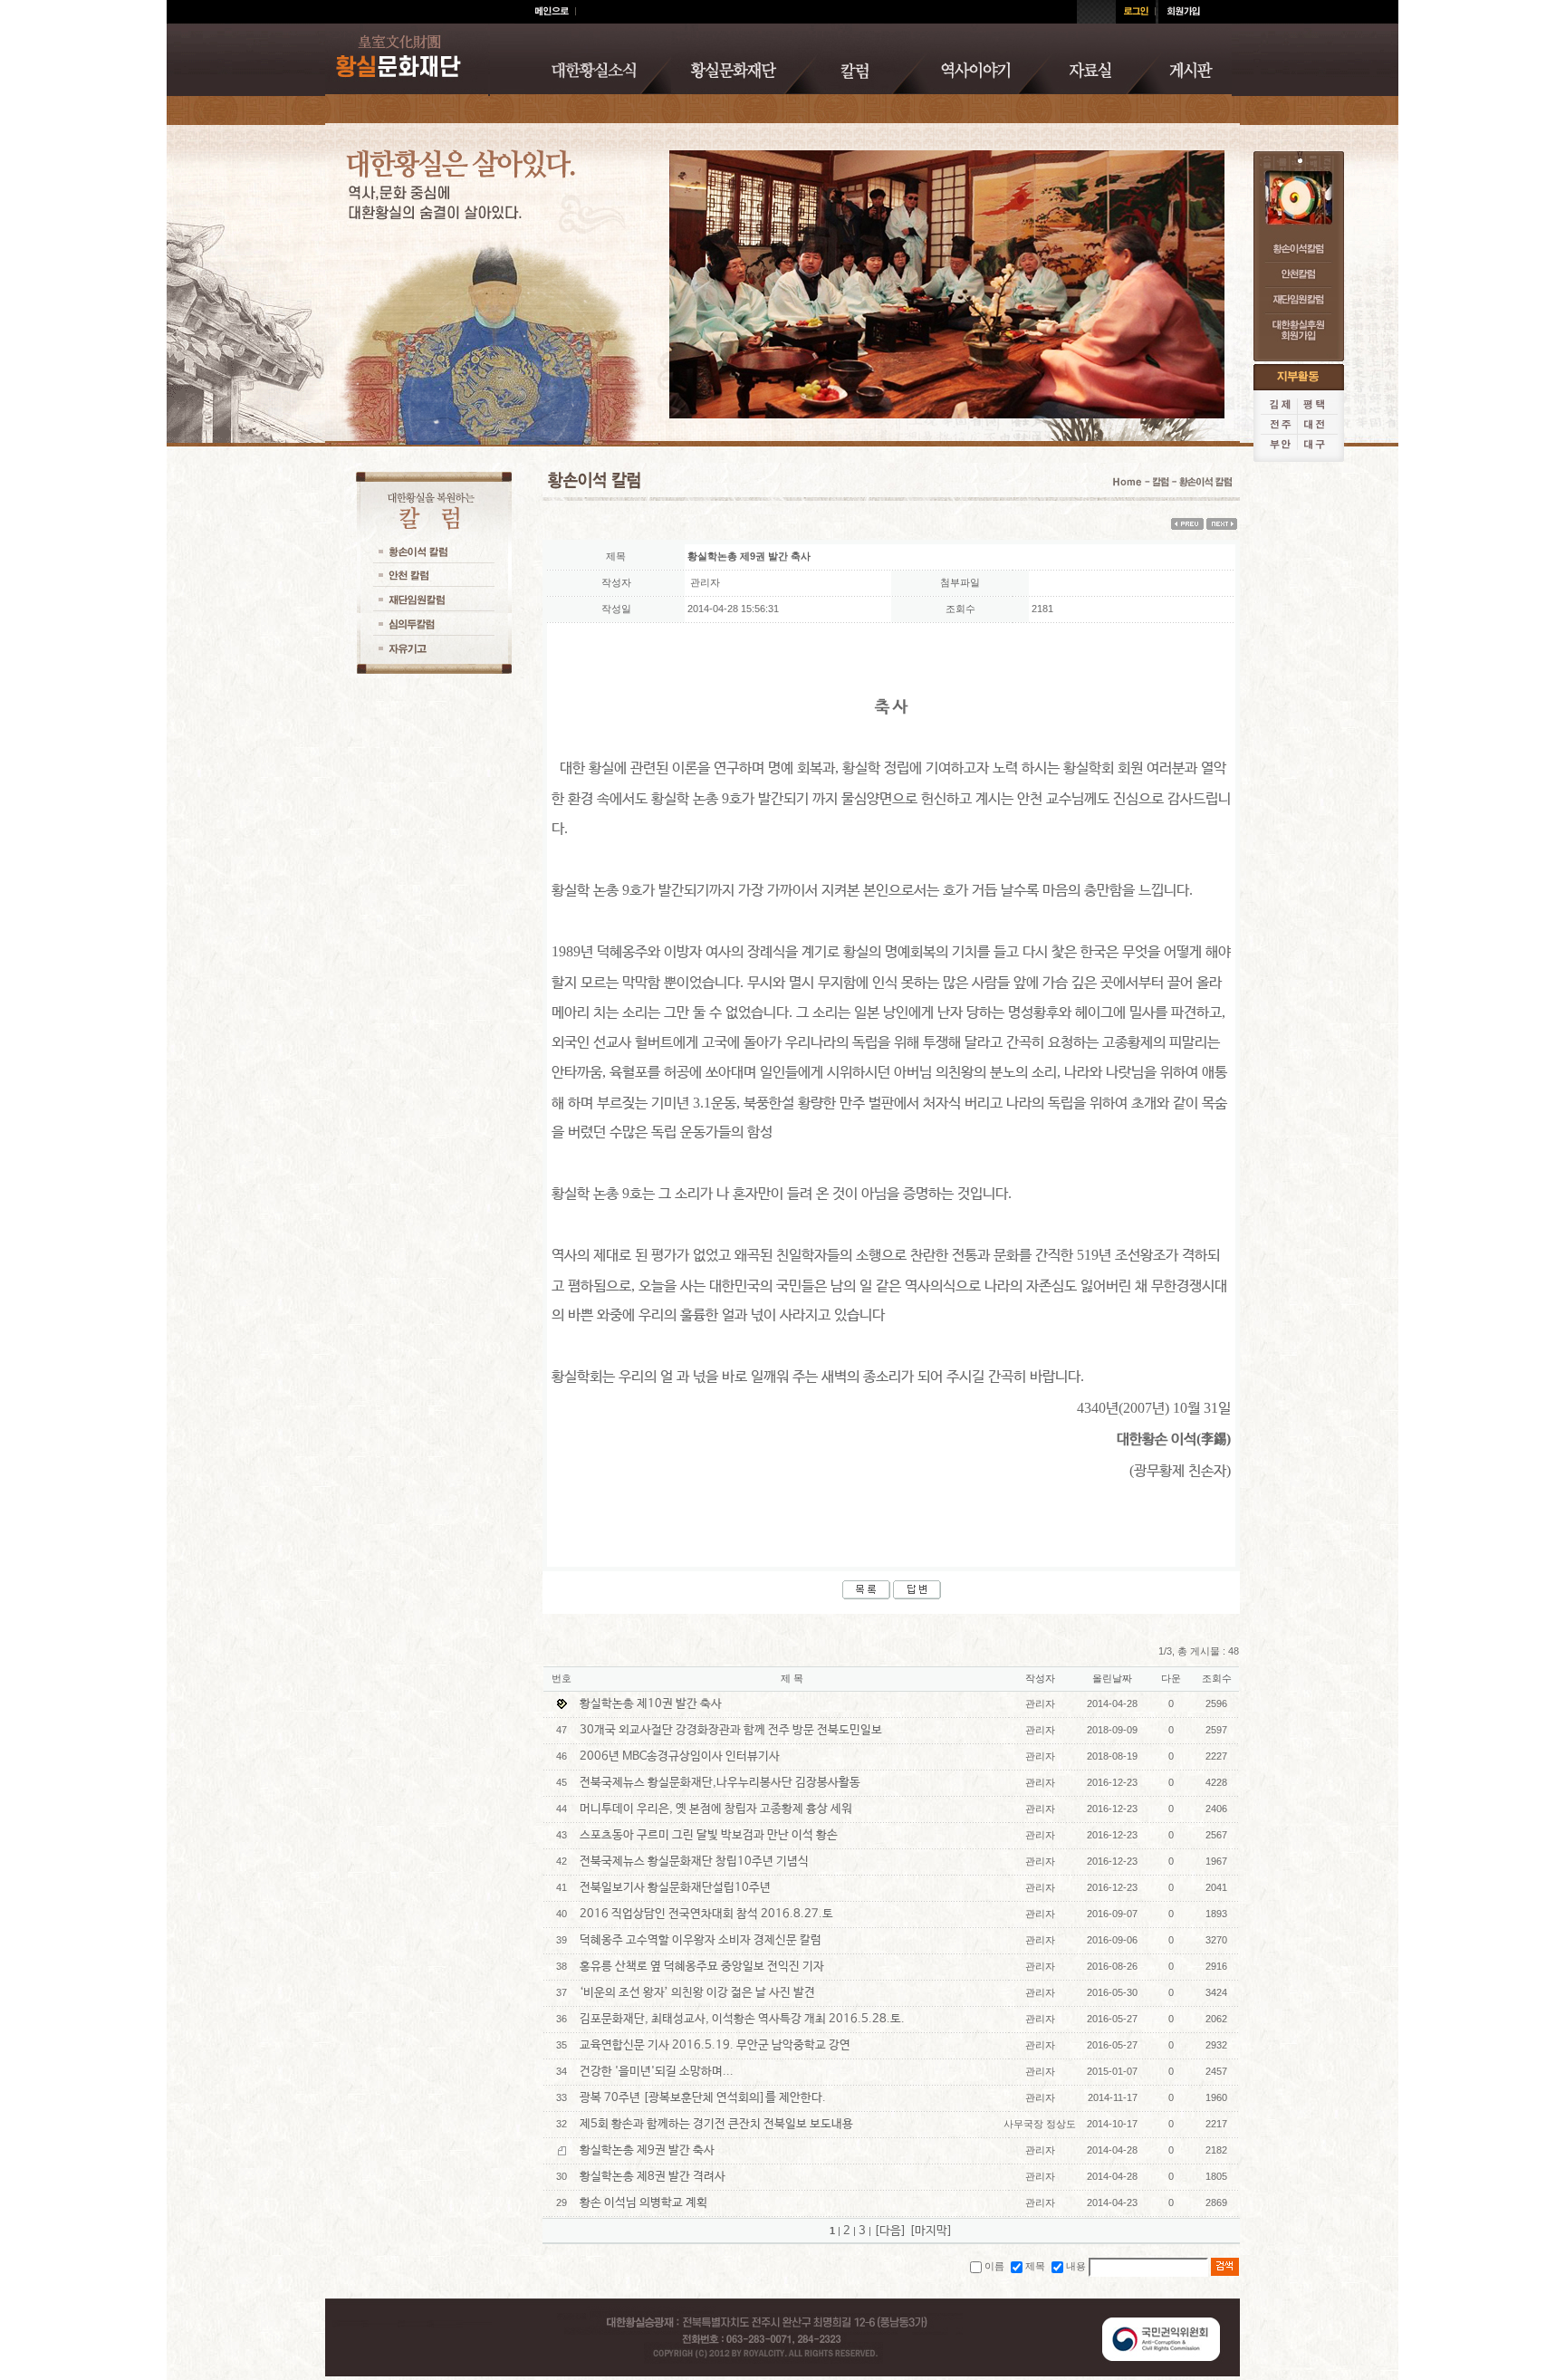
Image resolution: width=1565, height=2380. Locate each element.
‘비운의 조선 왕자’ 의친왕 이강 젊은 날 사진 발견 (697, 1993)
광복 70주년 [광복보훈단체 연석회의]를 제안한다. (703, 2098)
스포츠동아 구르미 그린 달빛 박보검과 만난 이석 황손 (709, 1835)
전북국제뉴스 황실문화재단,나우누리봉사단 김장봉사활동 (720, 1783)
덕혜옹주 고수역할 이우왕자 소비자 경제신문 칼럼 (701, 1940)
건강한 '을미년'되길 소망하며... (657, 2072)
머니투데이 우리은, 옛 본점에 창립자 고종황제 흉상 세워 (716, 1809)
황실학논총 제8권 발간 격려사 (653, 2177)
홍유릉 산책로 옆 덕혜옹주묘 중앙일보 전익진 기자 (702, 1967)
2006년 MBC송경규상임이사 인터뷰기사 (680, 1756)
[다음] (890, 2231)
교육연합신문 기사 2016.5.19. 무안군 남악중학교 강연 (715, 2045)
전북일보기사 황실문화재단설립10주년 (675, 1888)
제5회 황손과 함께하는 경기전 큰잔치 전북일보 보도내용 (716, 2124)
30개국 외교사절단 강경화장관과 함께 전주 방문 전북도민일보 (731, 1730)
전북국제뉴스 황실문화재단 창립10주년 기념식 (694, 1862)
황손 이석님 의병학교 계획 (643, 2203)
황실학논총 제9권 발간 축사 (647, 2150)
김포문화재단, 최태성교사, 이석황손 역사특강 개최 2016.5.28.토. (742, 2019)
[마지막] (931, 2231)
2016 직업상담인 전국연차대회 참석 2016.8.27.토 (706, 1914)
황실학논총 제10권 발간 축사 (651, 1704)
